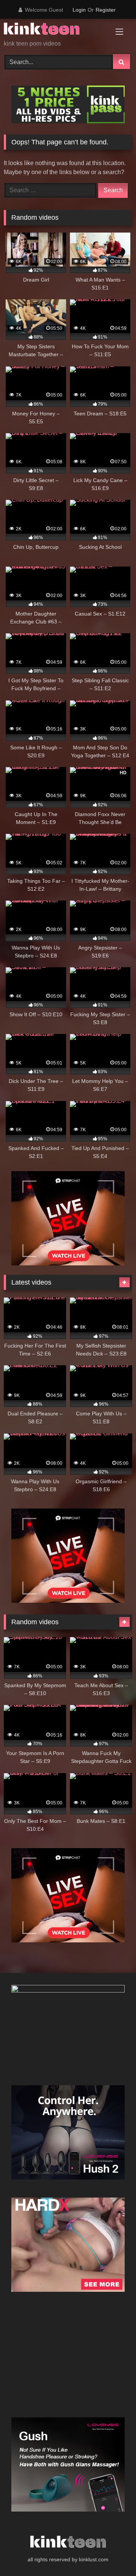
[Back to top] (113, 2554)
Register (106, 10)
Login (79, 10)
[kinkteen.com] (56, 30)
